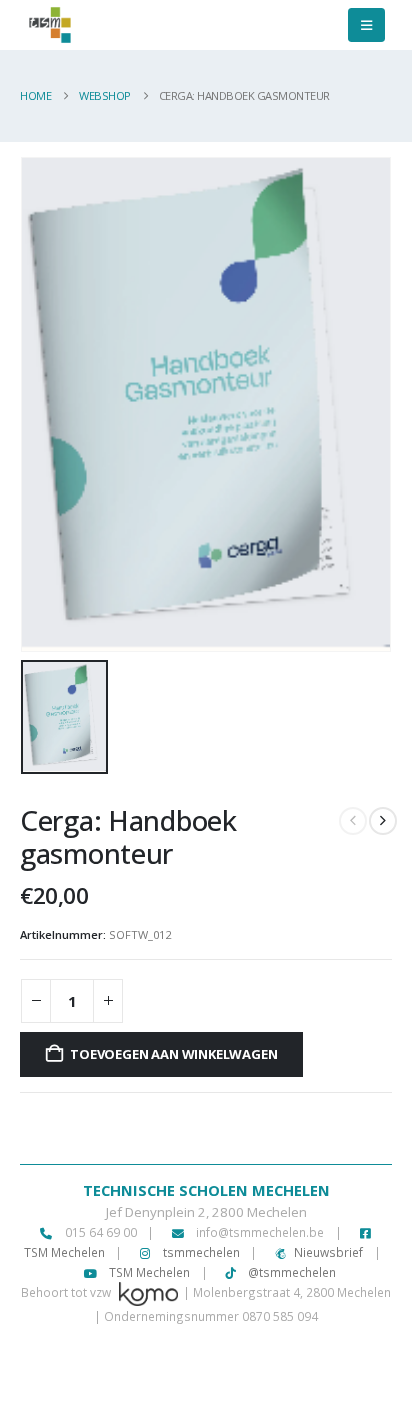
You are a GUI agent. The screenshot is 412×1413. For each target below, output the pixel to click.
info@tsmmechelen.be (260, 1232)
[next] (383, 821)
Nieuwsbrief (328, 1252)
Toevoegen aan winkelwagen (173, 1054)
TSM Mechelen (148, 1272)
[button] (366, 25)
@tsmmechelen (290, 1272)
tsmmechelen (200, 1252)
